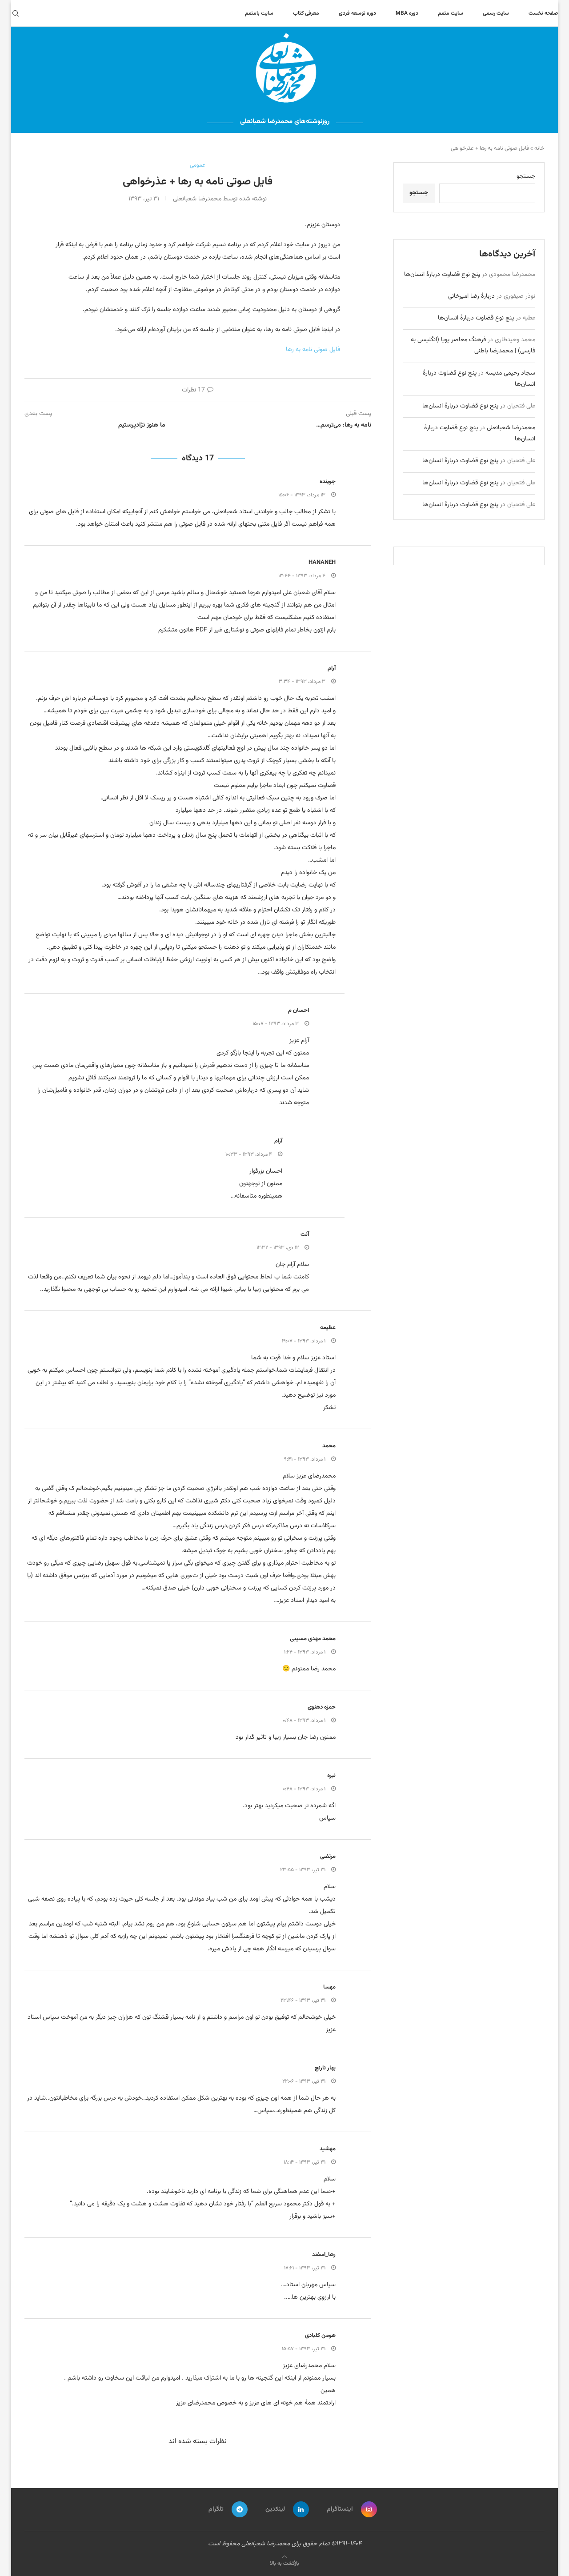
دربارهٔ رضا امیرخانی (471, 296)
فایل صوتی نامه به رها (313, 350)
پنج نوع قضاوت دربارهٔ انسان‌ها (442, 275)
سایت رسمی (496, 13)
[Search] (16, 13)
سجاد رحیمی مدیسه (510, 373)
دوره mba (407, 13)
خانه (539, 148)
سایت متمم (451, 13)
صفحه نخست (543, 13)
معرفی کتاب (306, 13)
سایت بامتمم (259, 13)
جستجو (526, 176)
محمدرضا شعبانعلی (511, 428)
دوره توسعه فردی (357, 13)
